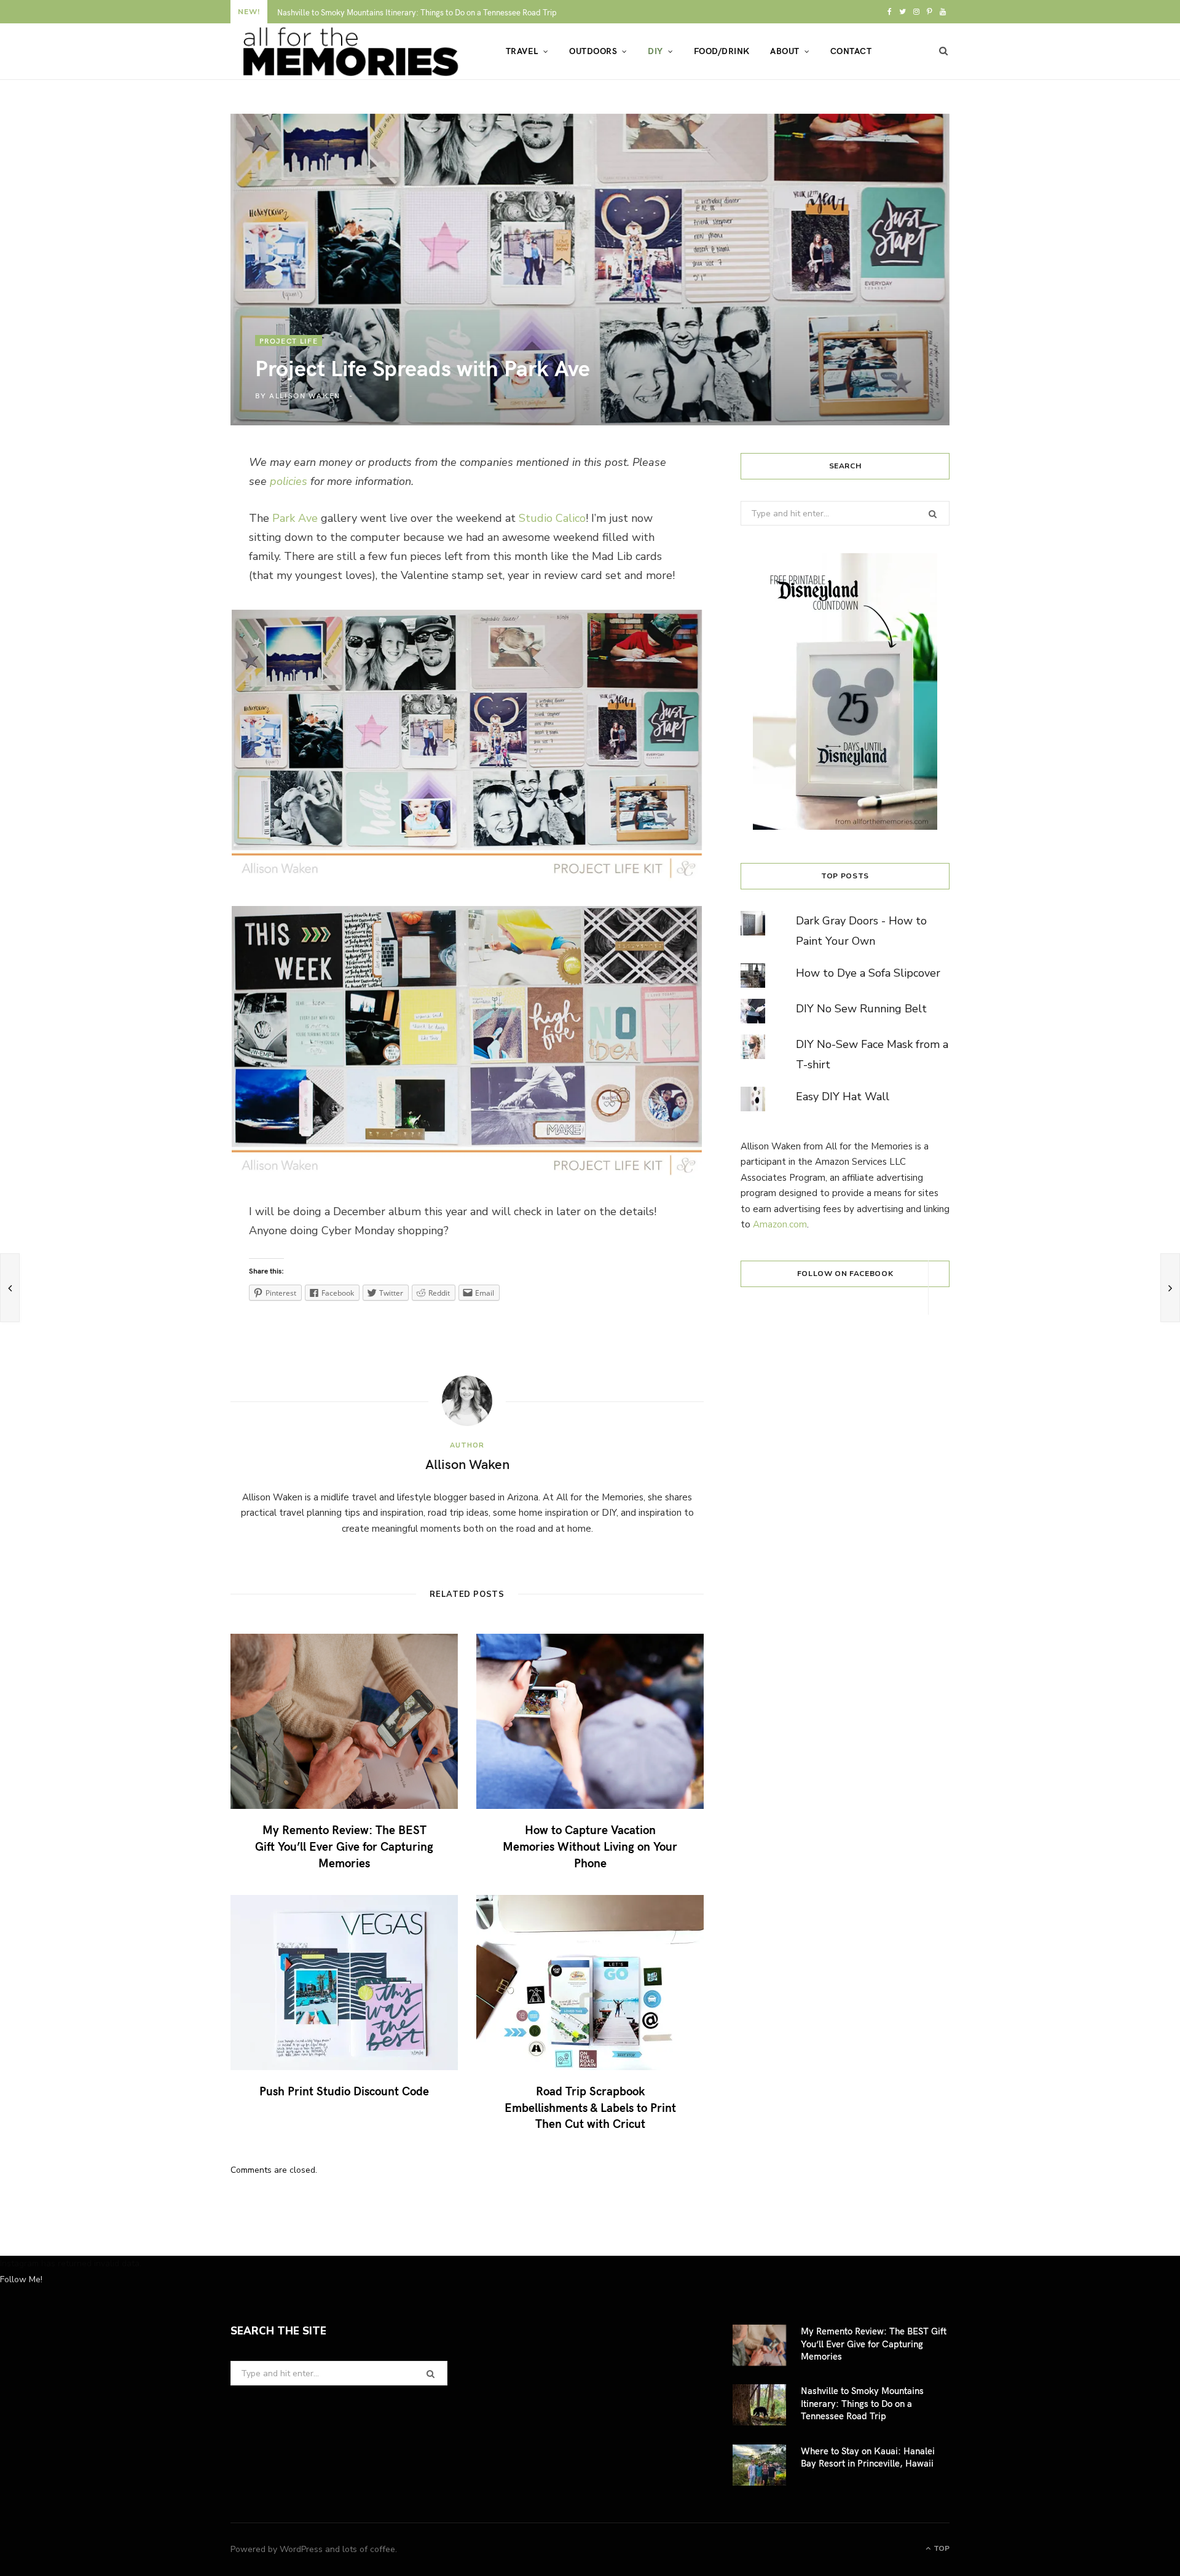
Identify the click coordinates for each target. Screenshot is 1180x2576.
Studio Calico (552, 518)
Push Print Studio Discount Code (344, 2090)
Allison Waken (305, 395)
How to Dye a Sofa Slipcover (868, 973)
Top (941, 2548)
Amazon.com (780, 1224)
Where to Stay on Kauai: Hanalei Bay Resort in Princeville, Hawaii (868, 2457)
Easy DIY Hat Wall (843, 1097)
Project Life (289, 341)
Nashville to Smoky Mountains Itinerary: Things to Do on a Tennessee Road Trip (417, 13)
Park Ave (295, 518)
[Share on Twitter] (173, 536)
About (785, 51)
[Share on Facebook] (173, 503)
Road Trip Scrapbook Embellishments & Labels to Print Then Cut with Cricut (590, 2107)
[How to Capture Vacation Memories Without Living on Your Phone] (590, 1721)
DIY (655, 51)
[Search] (944, 51)
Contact (851, 51)
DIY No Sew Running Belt (861, 1009)
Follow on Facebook (845, 1274)
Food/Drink (722, 51)
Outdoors (593, 51)
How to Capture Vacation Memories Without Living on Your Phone (590, 1845)
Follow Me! (21, 2279)
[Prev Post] (10, 1288)
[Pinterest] (173, 569)
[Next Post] (1170, 1288)
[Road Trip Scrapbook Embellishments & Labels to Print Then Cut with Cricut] (590, 1983)
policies (289, 481)
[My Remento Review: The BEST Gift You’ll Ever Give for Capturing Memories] (344, 1721)
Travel (522, 51)
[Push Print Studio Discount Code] (344, 1983)
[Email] (173, 601)
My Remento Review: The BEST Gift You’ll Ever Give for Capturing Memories (344, 1845)
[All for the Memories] (348, 52)
